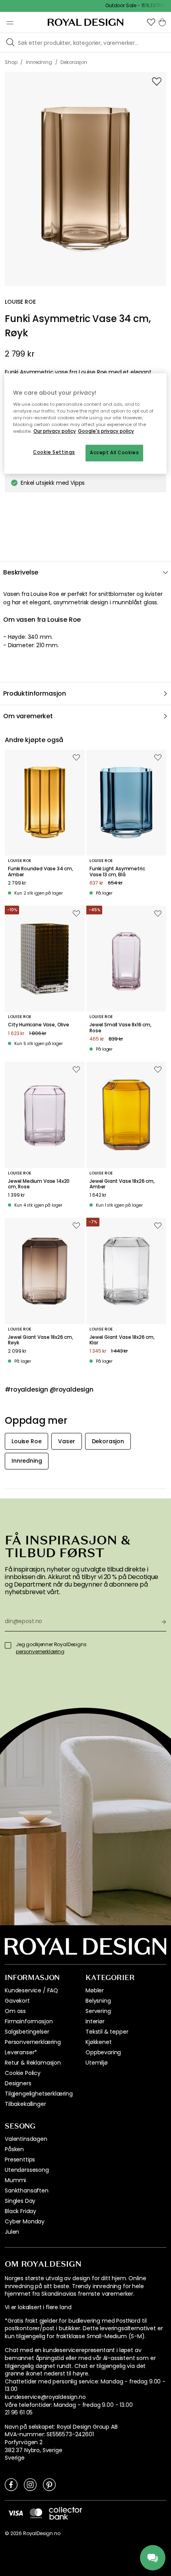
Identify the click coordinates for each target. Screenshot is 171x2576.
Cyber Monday (25, 2221)
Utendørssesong (27, 2170)
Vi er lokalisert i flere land (38, 2307)
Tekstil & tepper (107, 2032)
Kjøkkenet (99, 2042)
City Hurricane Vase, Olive (39, 1025)
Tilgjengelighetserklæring (39, 2094)
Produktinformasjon (35, 693)
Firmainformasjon (29, 2021)
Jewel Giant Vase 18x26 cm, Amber (122, 1184)
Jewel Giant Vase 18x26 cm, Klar (122, 1340)
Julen (12, 2232)
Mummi (15, 2180)
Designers (18, 2083)
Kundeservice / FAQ (31, 1990)
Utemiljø (97, 2063)
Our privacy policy (55, 431)
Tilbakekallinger (25, 2104)
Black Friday (20, 2211)
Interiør (95, 2021)
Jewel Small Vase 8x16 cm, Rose (120, 1028)
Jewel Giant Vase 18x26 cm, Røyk (41, 1340)
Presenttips (20, 2160)
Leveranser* (21, 2052)
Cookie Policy (23, 2073)
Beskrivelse (21, 572)
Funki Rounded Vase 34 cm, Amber (41, 872)
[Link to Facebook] (11, 2484)
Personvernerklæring (33, 2042)
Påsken (14, 2149)
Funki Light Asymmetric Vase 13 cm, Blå (117, 872)
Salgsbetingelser (27, 2032)
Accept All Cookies (114, 453)
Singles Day (20, 2201)
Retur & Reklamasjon (33, 2063)
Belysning (98, 2001)
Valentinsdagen (26, 2139)
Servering (98, 2011)
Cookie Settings (54, 452)
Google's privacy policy (106, 431)
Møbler (95, 1990)
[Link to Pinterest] (49, 2484)
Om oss (15, 2011)
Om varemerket (28, 716)
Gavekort (17, 2001)
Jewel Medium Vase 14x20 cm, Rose (39, 1184)
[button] (151, 22)
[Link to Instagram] (30, 2484)
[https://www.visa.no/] (16, 2513)
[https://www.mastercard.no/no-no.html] (36, 2513)
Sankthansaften (27, 2190)
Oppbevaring (103, 2052)
